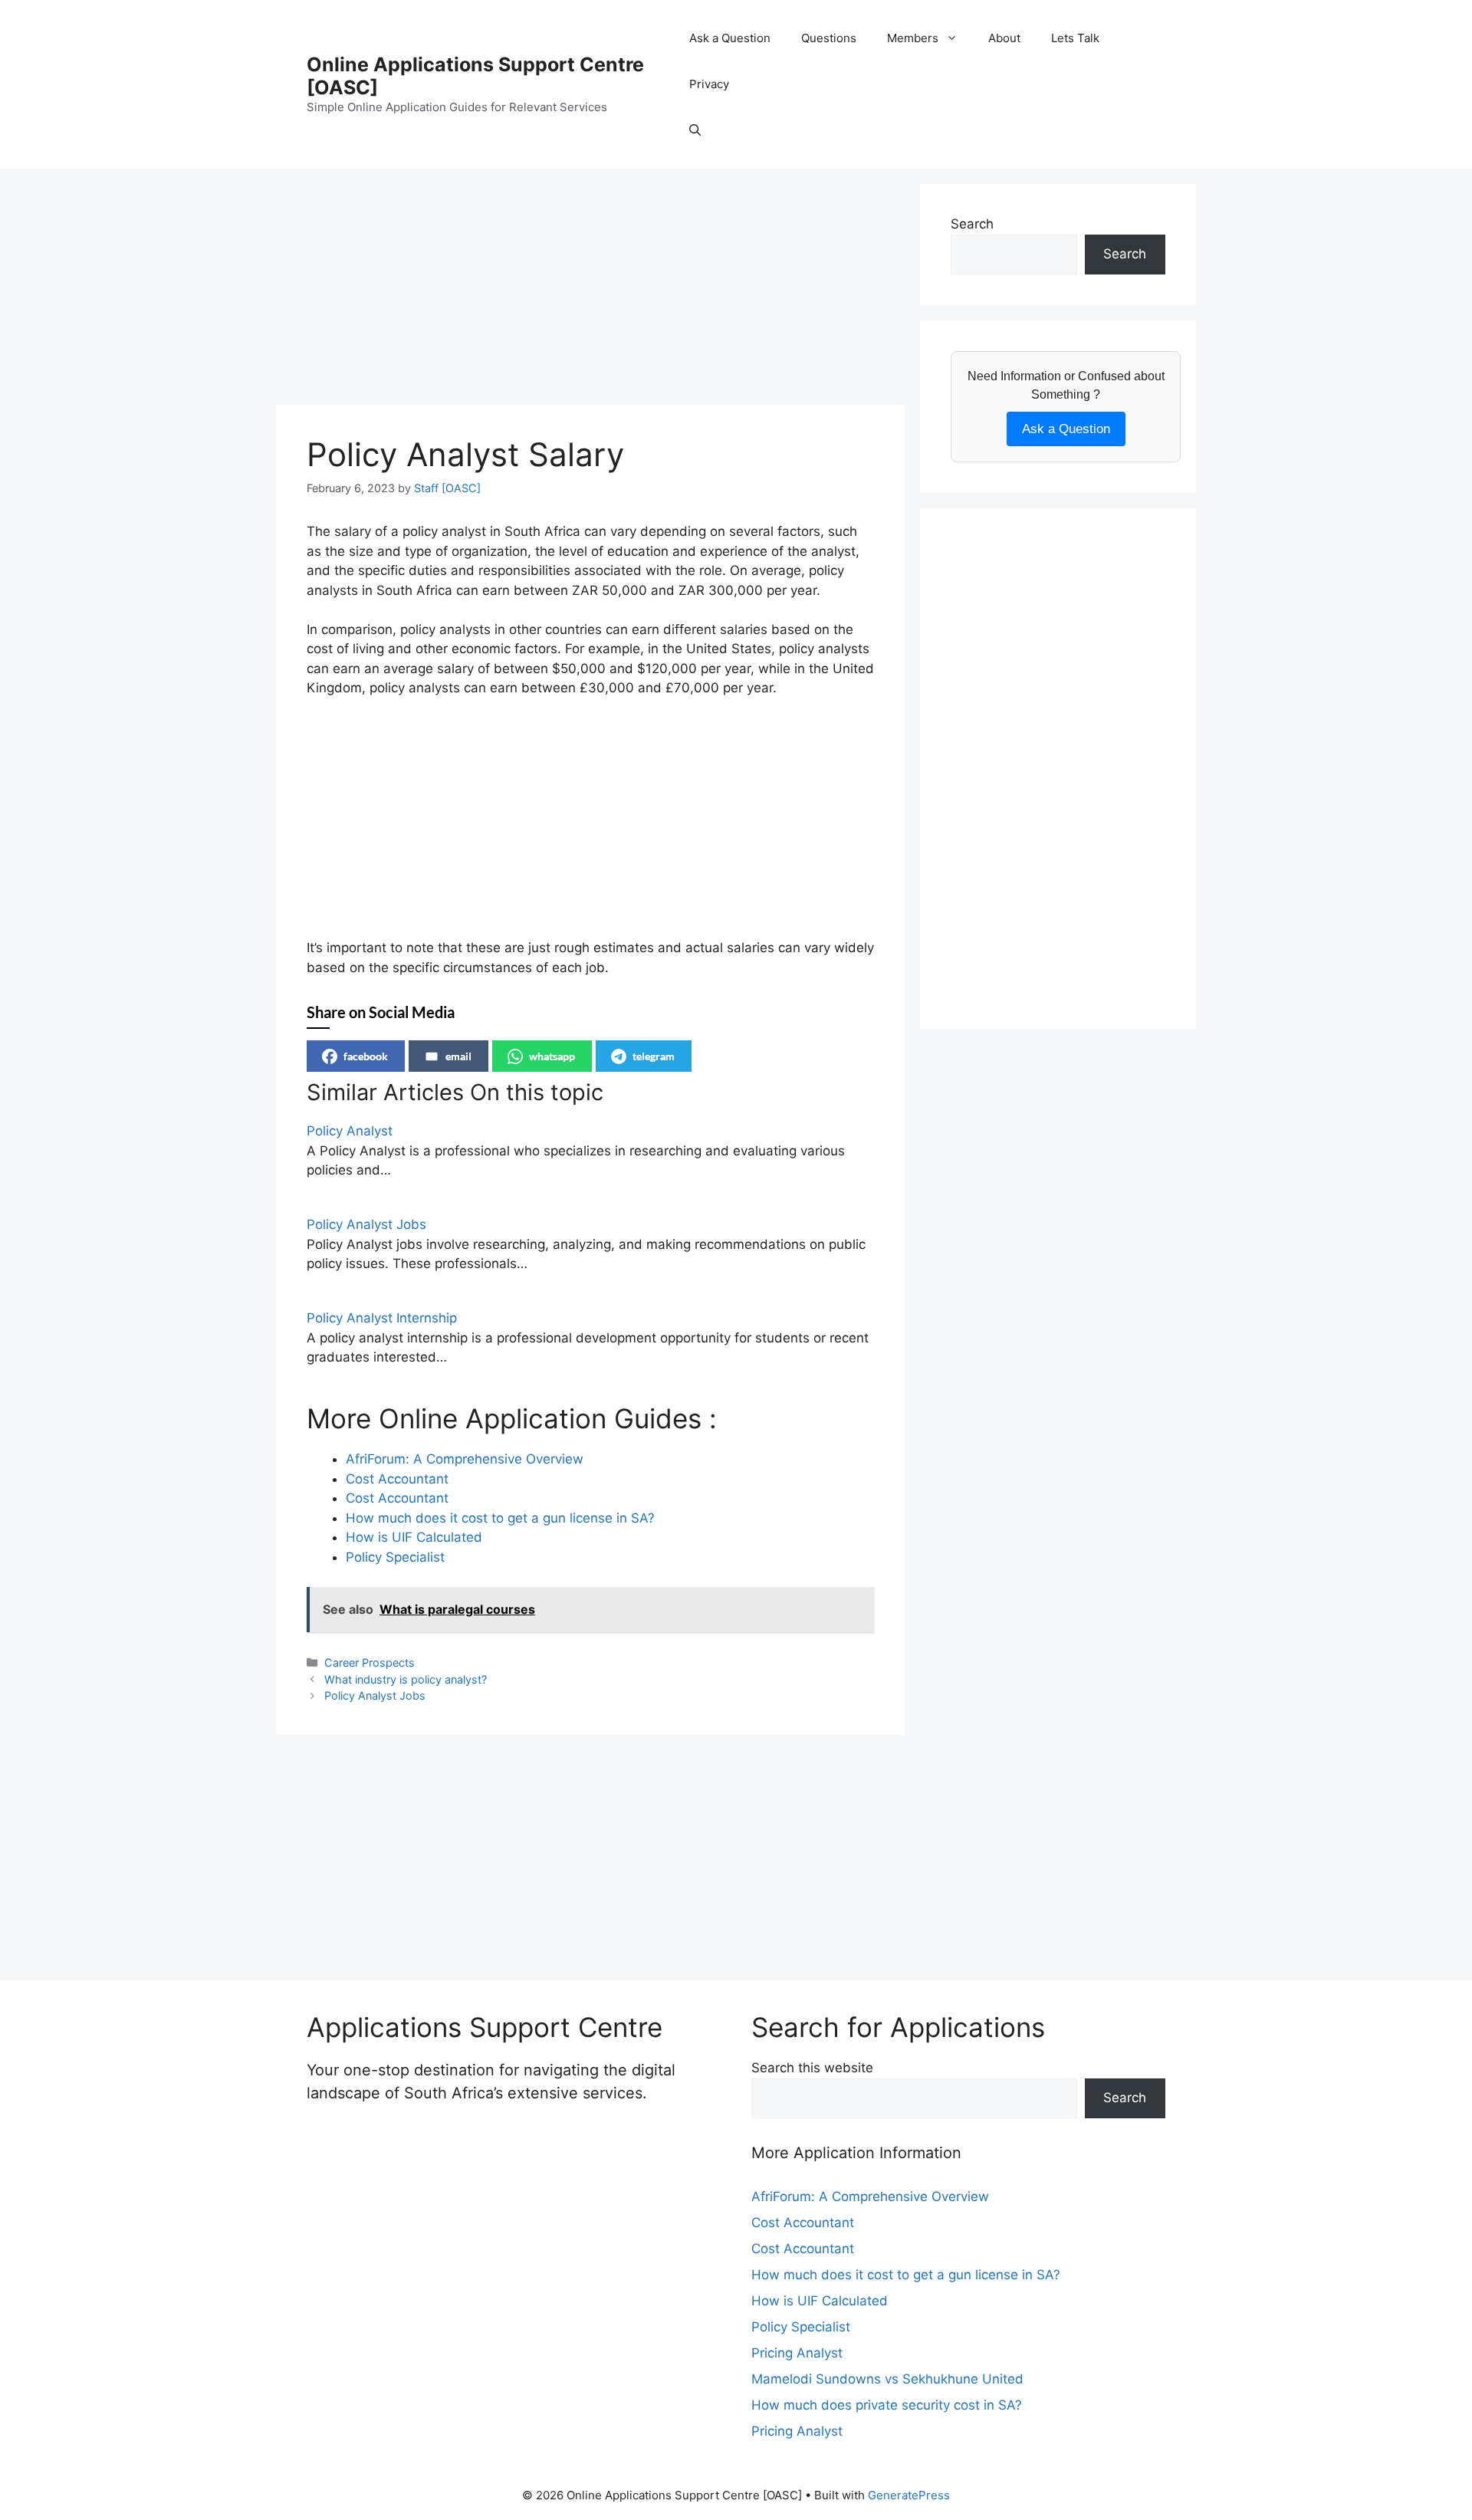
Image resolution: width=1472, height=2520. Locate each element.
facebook (366, 1056)
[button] (695, 130)
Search (972, 224)
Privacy (709, 84)
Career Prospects (370, 1662)
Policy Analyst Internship (382, 1318)
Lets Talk (1075, 38)
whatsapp (552, 1056)
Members (913, 38)
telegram (654, 1056)
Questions (829, 38)
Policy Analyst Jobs (366, 1224)
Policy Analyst (350, 1131)
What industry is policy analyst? (406, 1679)
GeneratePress (909, 2495)
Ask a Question (730, 38)
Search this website (812, 2068)
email (458, 1056)
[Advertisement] (590, 291)
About (1004, 38)
